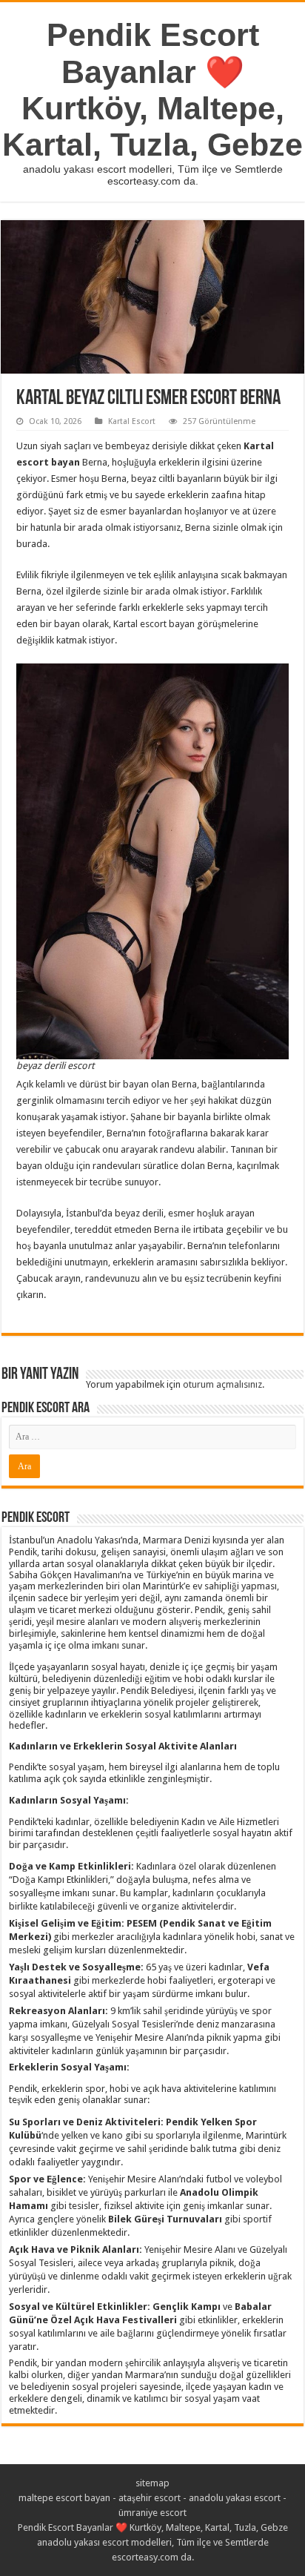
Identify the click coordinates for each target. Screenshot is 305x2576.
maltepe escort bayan (64, 2498)
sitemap (152, 2483)
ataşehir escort (150, 2498)
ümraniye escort (152, 2513)
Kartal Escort (132, 421)
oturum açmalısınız (222, 1384)
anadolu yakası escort (235, 2498)
